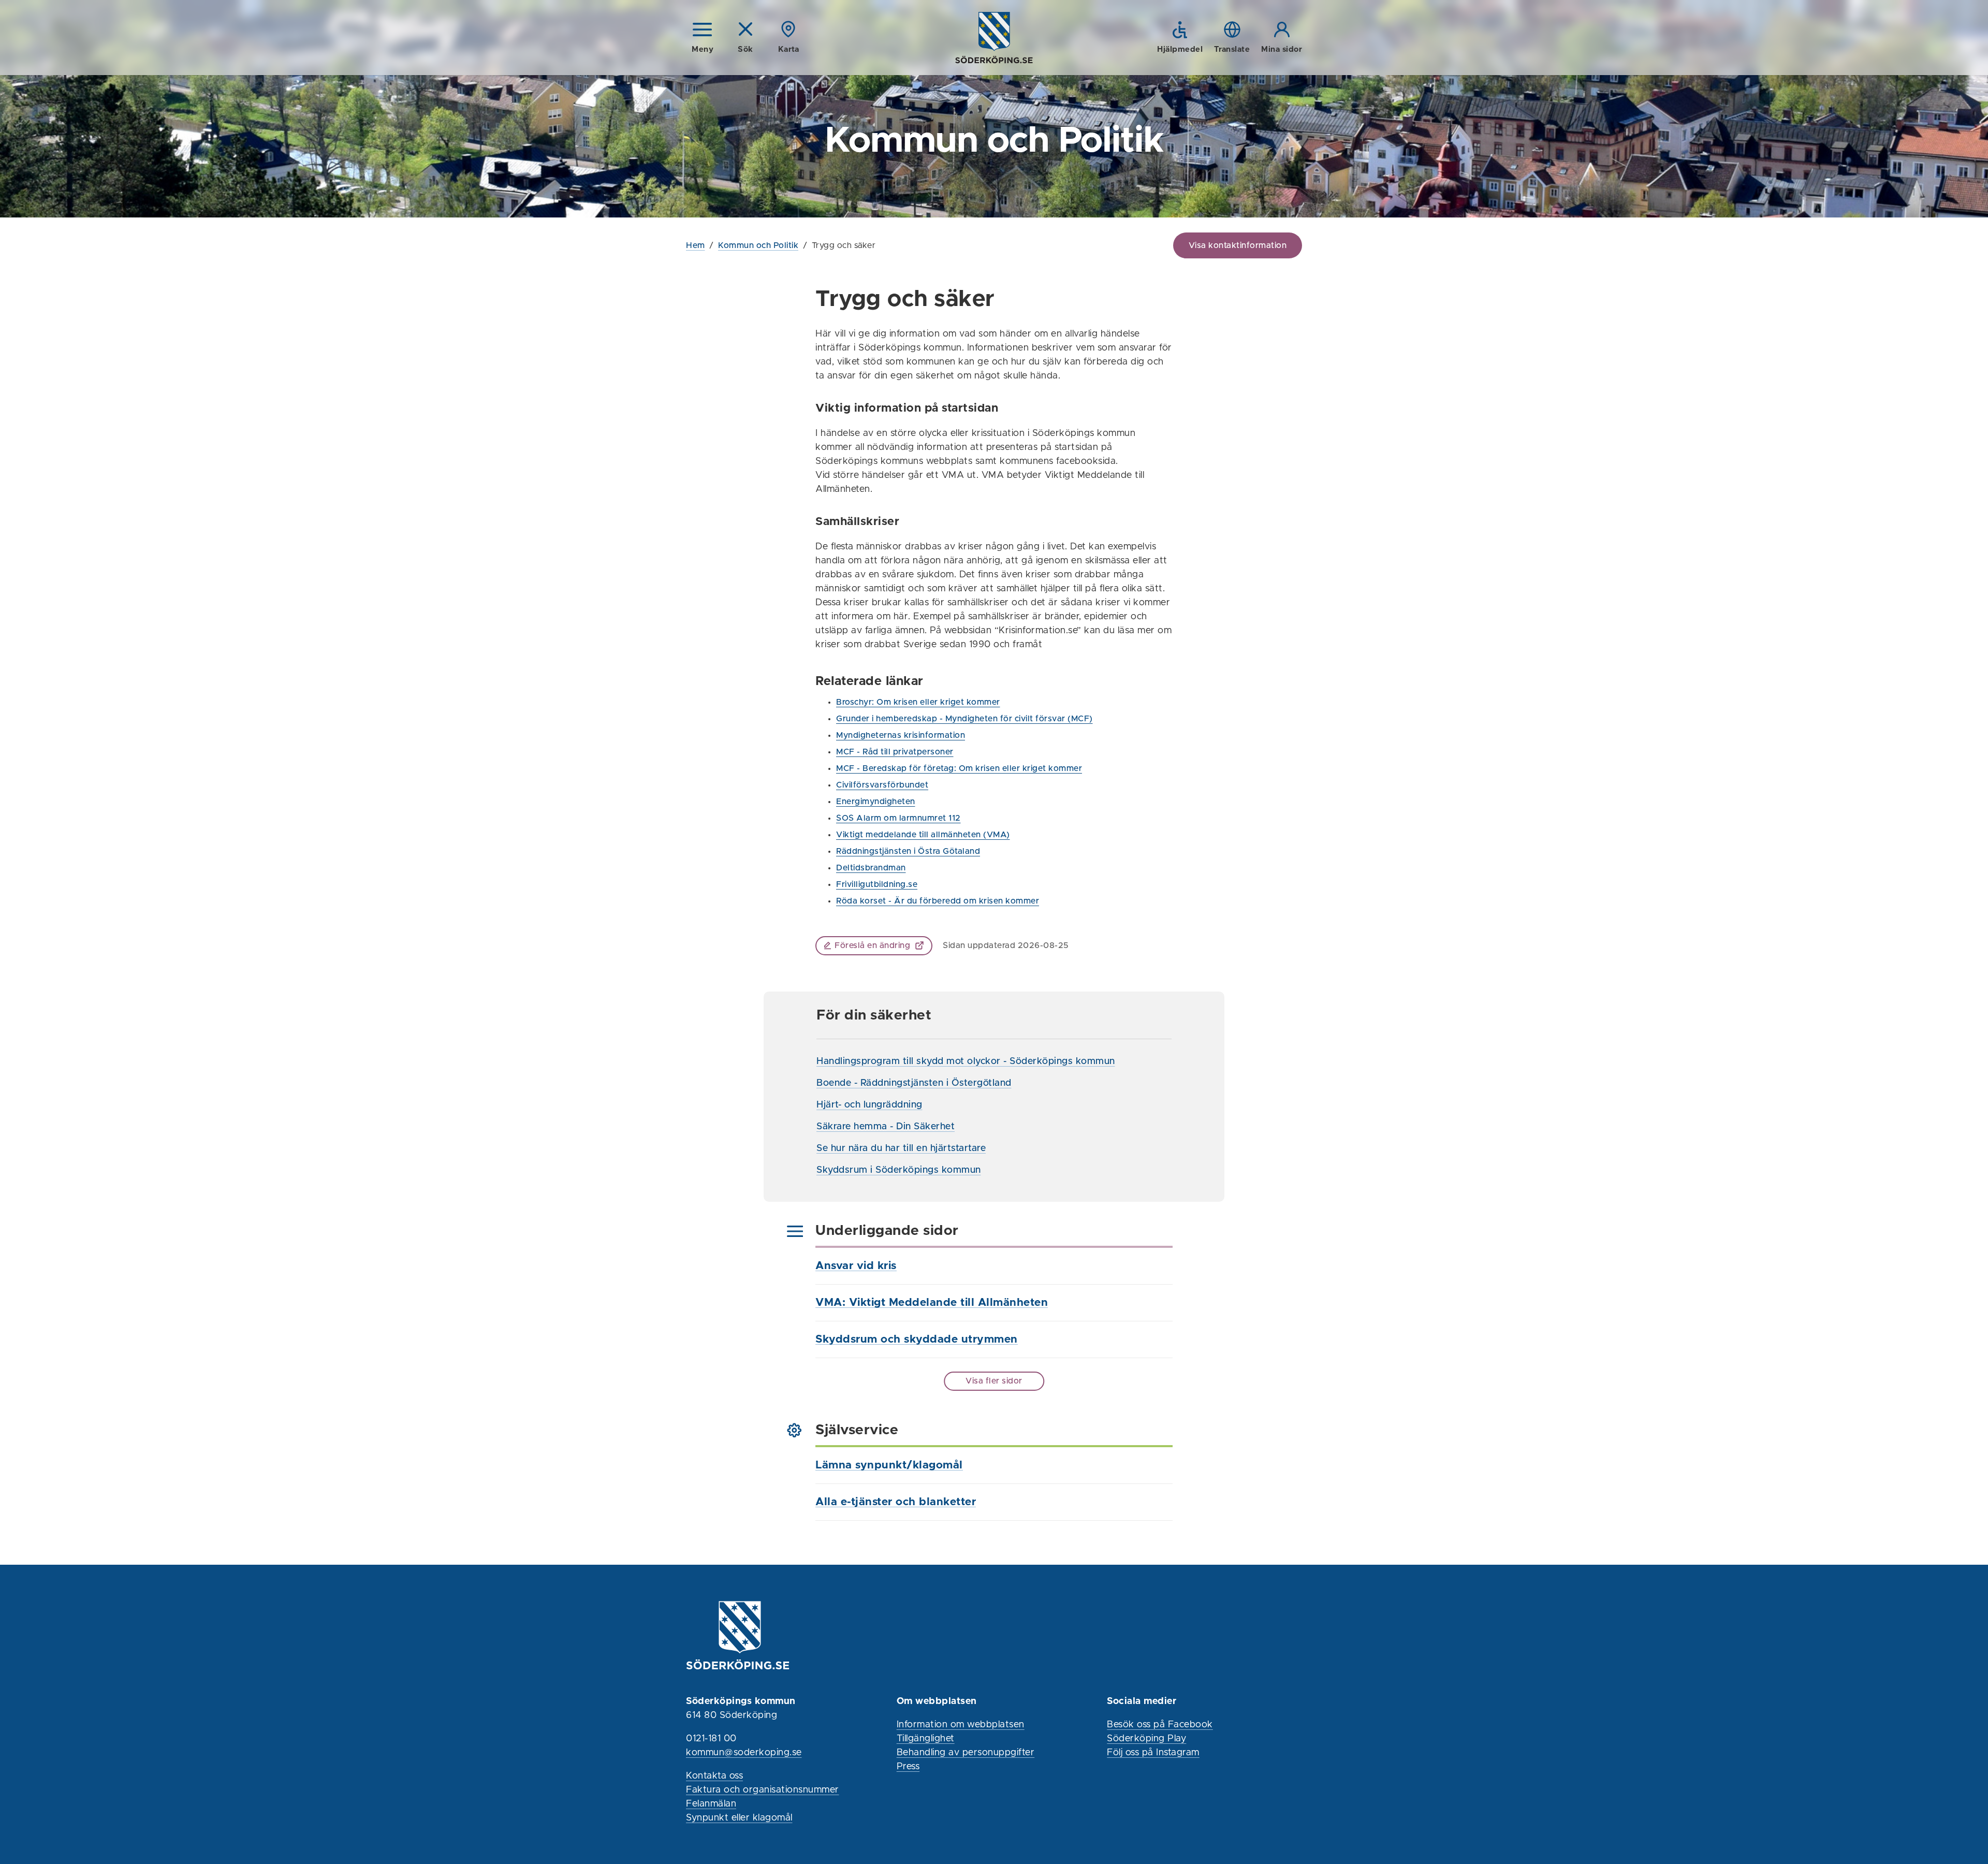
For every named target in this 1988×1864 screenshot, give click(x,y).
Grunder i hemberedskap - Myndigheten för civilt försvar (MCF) (964, 719)
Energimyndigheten (876, 802)
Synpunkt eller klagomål (739, 1818)
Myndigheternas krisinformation (901, 735)
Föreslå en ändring (872, 945)
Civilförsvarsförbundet (882, 785)
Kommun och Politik (758, 245)
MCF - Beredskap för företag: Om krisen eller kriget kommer (959, 768)
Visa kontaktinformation (1238, 245)
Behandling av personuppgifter (966, 1753)
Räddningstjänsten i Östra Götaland (908, 851)
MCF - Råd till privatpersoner (895, 752)
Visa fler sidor (994, 1381)
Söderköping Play (1146, 1739)
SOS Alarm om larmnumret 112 (898, 818)
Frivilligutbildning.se (877, 884)
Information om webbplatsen (961, 1725)
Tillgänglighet (926, 1739)
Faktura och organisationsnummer (763, 1790)
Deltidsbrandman (871, 868)
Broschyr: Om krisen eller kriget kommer (918, 702)
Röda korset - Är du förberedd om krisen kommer (938, 901)
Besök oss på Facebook (1160, 1725)
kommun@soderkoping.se (744, 1753)
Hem (696, 245)
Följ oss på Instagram (1153, 1753)
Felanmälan (711, 1804)
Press (908, 1767)
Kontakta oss (714, 1776)
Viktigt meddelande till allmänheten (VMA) (923, 835)
